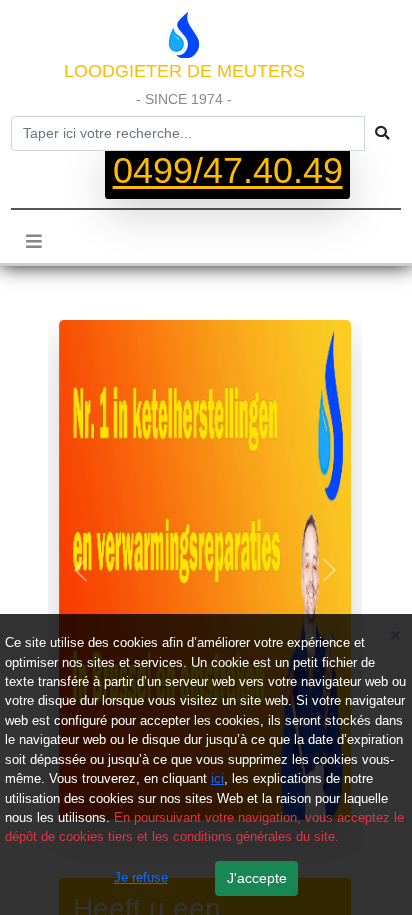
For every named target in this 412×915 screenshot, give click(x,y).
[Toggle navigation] (34, 242)
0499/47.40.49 (228, 172)
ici (217, 778)
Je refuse (141, 877)
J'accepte (257, 878)
